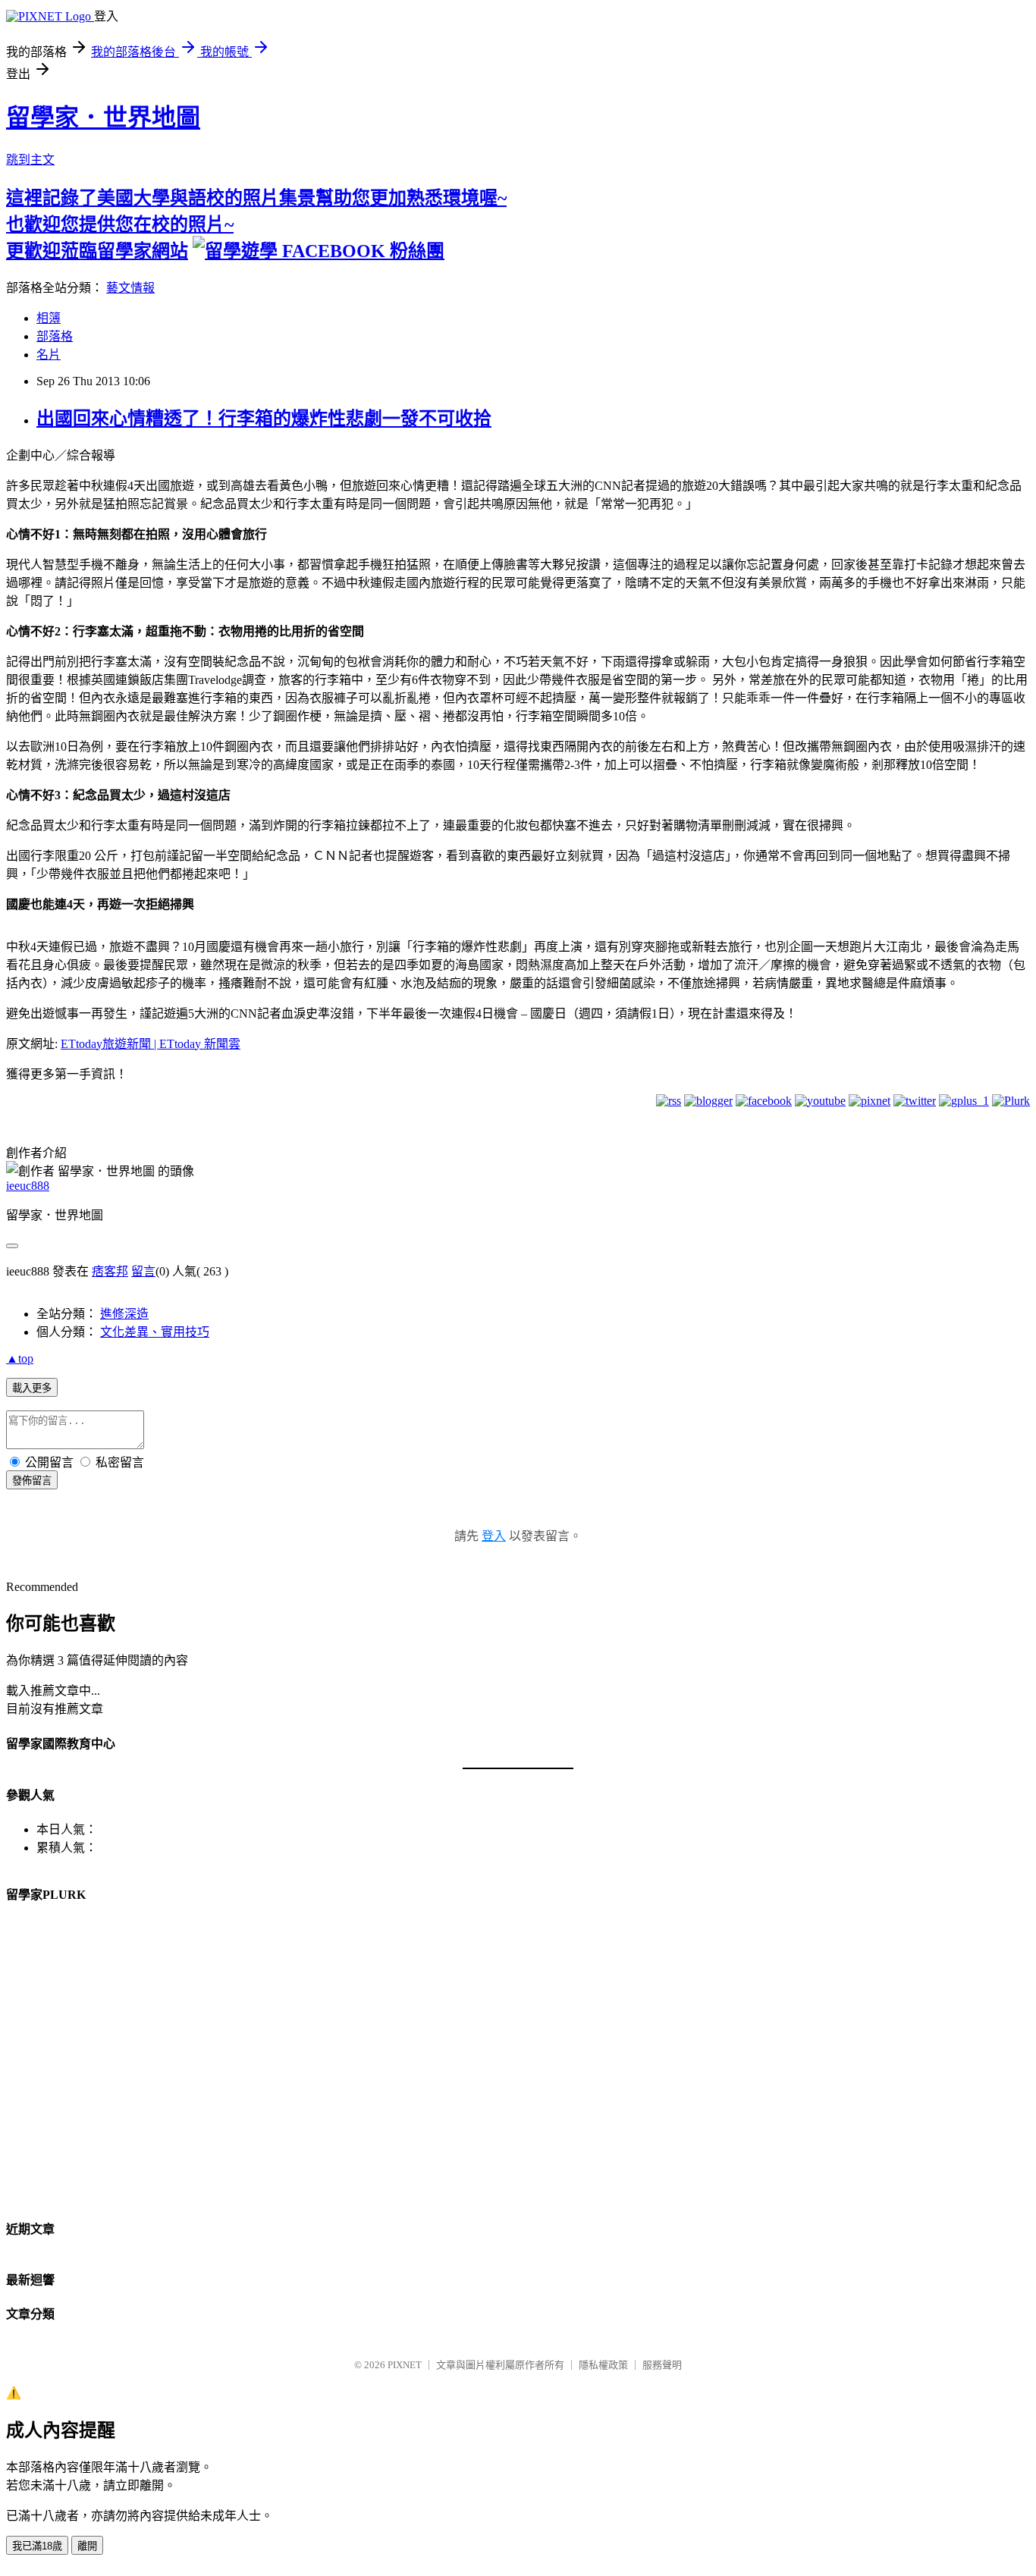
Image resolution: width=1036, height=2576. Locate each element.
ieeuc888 (28, 1186)
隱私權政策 (603, 2365)
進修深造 (124, 1314)
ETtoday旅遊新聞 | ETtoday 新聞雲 (151, 1044)
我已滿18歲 (37, 2546)
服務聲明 (662, 2365)
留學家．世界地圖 (103, 118)
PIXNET (405, 2365)
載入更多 (32, 1388)
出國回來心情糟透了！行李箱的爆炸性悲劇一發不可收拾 (264, 419)
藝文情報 (130, 288)
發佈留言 (32, 1481)
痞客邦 (110, 1271)
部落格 (55, 336)
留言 (143, 1271)
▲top (20, 1359)
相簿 (49, 318)
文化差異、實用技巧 (155, 1332)
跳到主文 (30, 160)
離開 (87, 2546)
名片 (49, 355)
